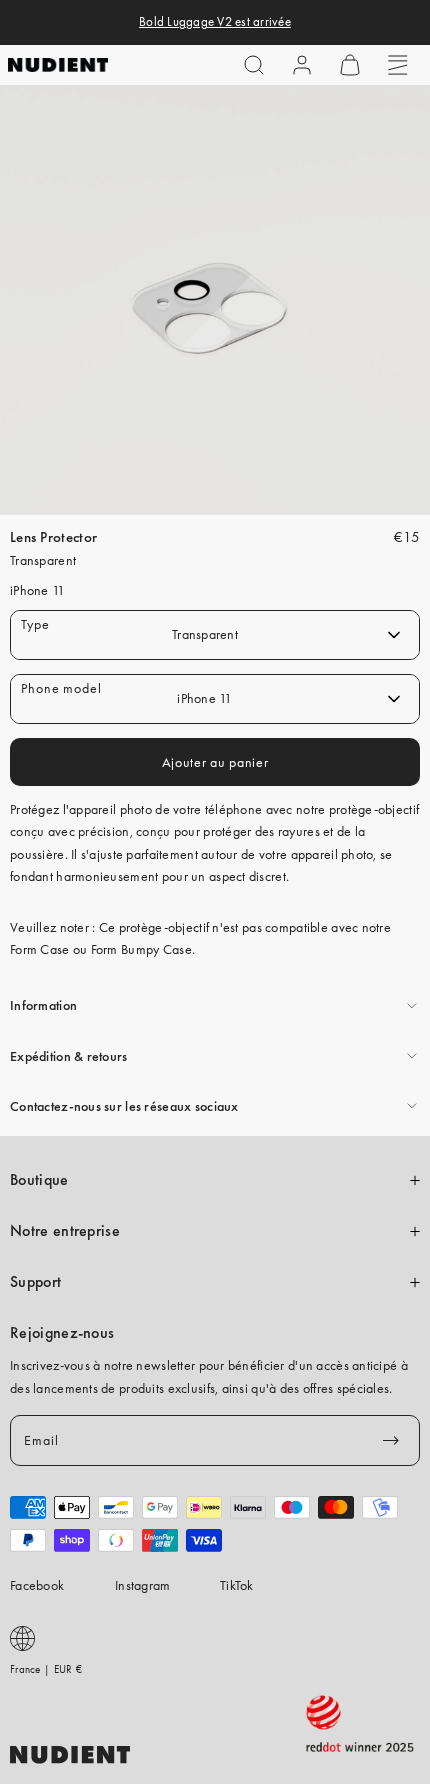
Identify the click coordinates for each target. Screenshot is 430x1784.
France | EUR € (46, 1669)
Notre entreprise (65, 1231)
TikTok (237, 1585)
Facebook (37, 1585)
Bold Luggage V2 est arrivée (215, 22)
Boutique (39, 1180)
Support (35, 1282)
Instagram (143, 1585)
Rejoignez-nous (62, 1333)
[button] (254, 65)
